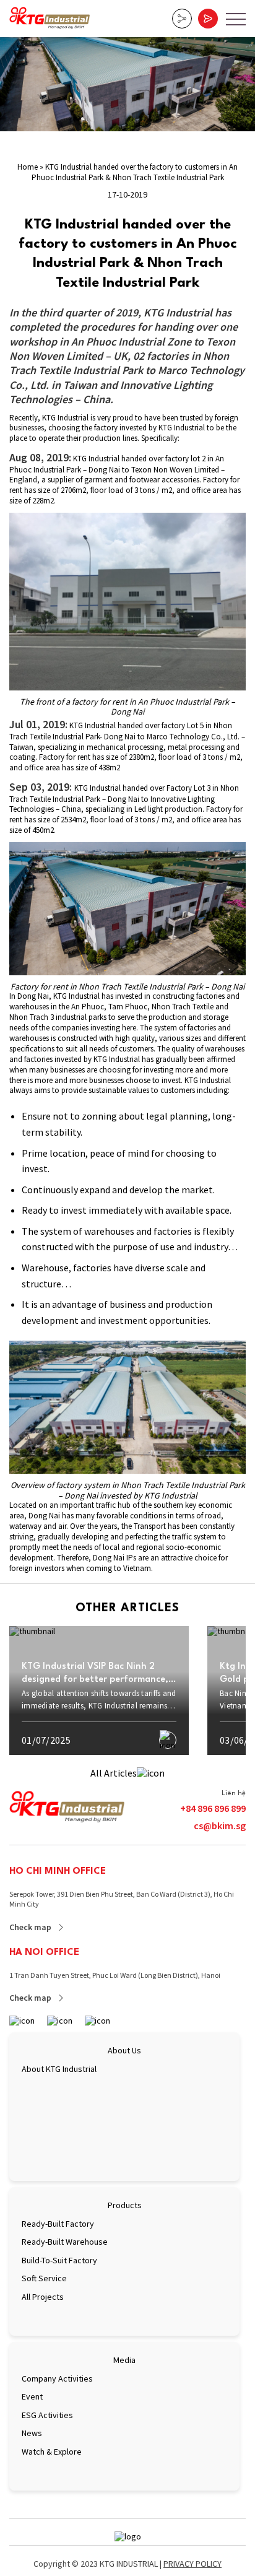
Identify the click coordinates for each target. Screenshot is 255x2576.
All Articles (114, 1773)
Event (32, 2396)
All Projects (43, 2297)
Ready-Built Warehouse (65, 2242)
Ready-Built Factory (58, 2224)
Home (28, 167)
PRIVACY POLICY (192, 2564)
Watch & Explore (52, 2452)
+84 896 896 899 (213, 1808)
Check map (30, 1927)
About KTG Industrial (59, 2069)
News (32, 2433)
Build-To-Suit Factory (59, 2260)
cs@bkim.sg (220, 1825)
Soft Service (44, 2278)
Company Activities (57, 2378)
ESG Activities (47, 2415)
